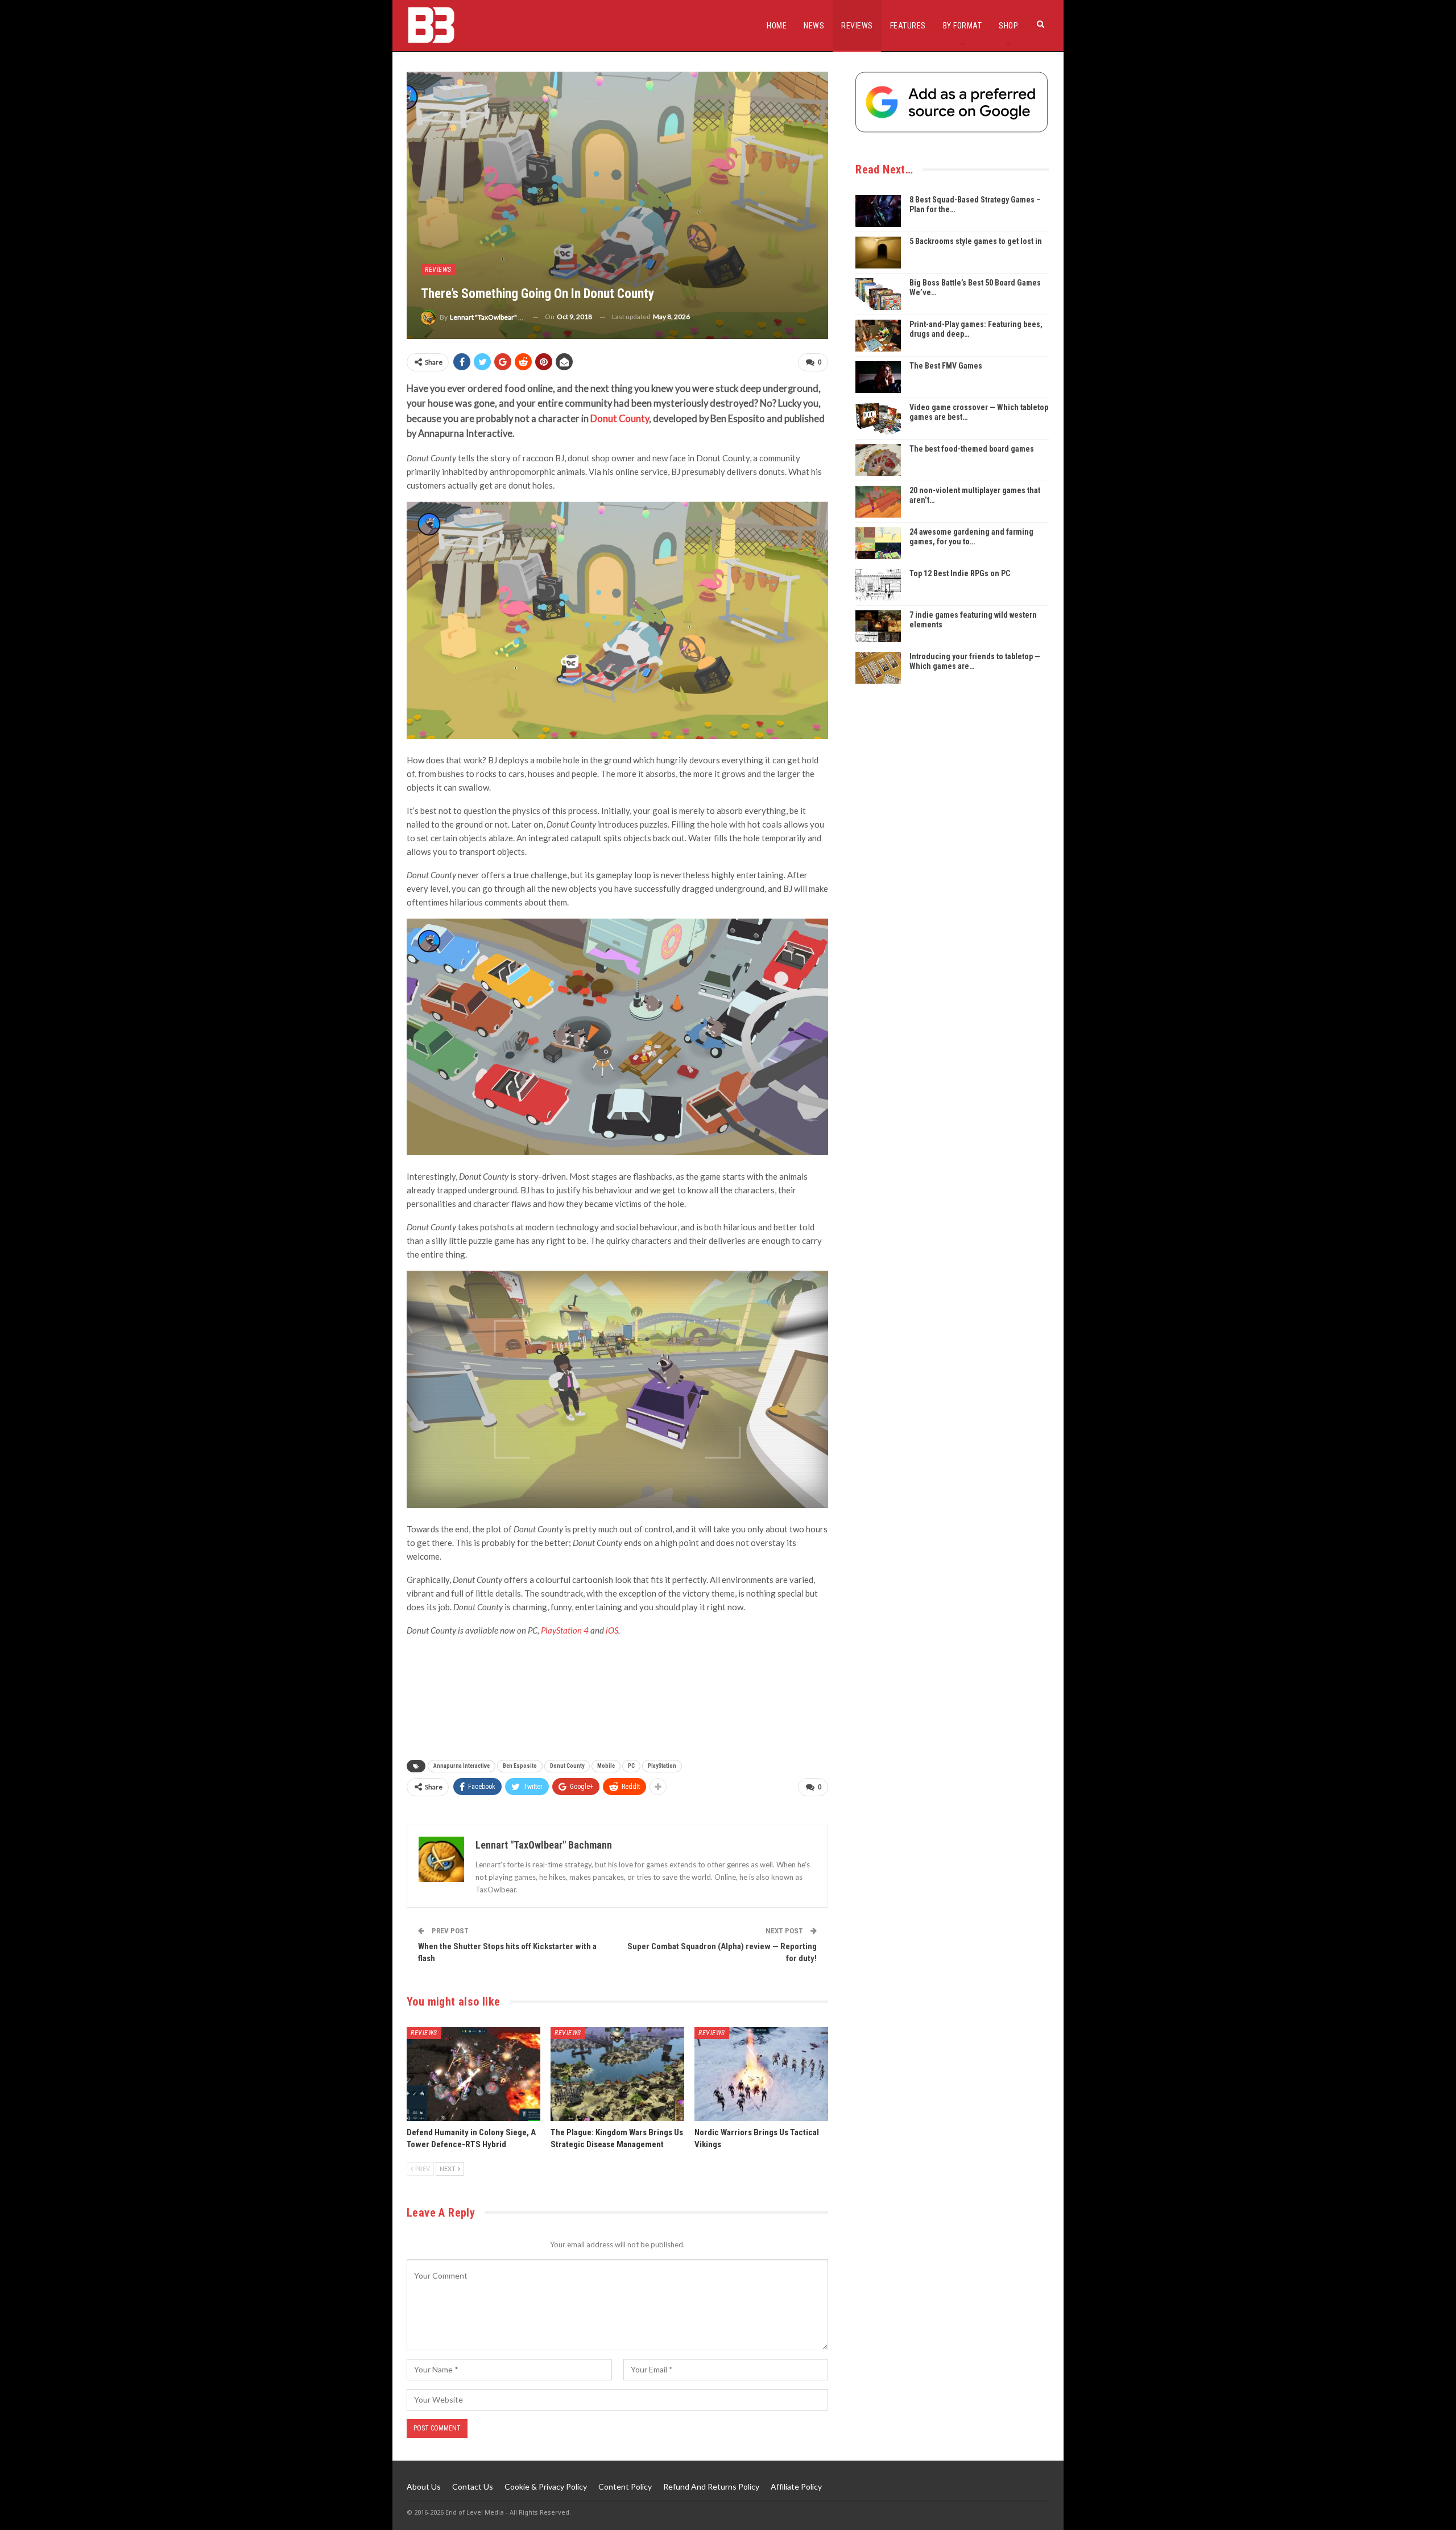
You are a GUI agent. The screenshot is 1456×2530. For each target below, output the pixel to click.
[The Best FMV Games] (878, 377)
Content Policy (625, 2486)
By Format (963, 26)
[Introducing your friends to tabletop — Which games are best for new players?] (878, 668)
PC (631, 1766)
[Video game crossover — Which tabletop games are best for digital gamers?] (878, 419)
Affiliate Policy (796, 2486)
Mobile (606, 1766)
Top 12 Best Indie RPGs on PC (960, 573)
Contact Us (473, 2486)
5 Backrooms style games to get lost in (976, 241)
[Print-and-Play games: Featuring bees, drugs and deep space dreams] (878, 336)
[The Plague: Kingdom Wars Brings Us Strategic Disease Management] (617, 2074)
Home (777, 26)
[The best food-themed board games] (878, 460)
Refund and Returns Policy (711, 2486)
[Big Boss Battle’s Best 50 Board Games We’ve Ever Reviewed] (878, 294)
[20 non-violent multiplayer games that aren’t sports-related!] (878, 502)
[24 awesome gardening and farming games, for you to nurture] (878, 543)
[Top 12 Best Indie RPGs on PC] (878, 585)
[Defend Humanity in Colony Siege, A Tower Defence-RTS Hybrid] (473, 2074)
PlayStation (662, 1766)
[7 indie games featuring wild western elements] (878, 626)
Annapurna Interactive (462, 1766)
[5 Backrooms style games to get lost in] (878, 253)
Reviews (857, 26)
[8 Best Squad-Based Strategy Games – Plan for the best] (878, 211)
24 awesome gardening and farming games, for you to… (971, 537)
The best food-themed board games (972, 449)
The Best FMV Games (946, 366)
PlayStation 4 (565, 1630)
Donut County (620, 419)
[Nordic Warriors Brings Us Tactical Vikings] (761, 2074)
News (814, 26)
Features (908, 26)
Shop (1008, 26)
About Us (424, 2486)
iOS (612, 1630)
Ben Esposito (520, 1766)
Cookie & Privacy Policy (546, 2486)
